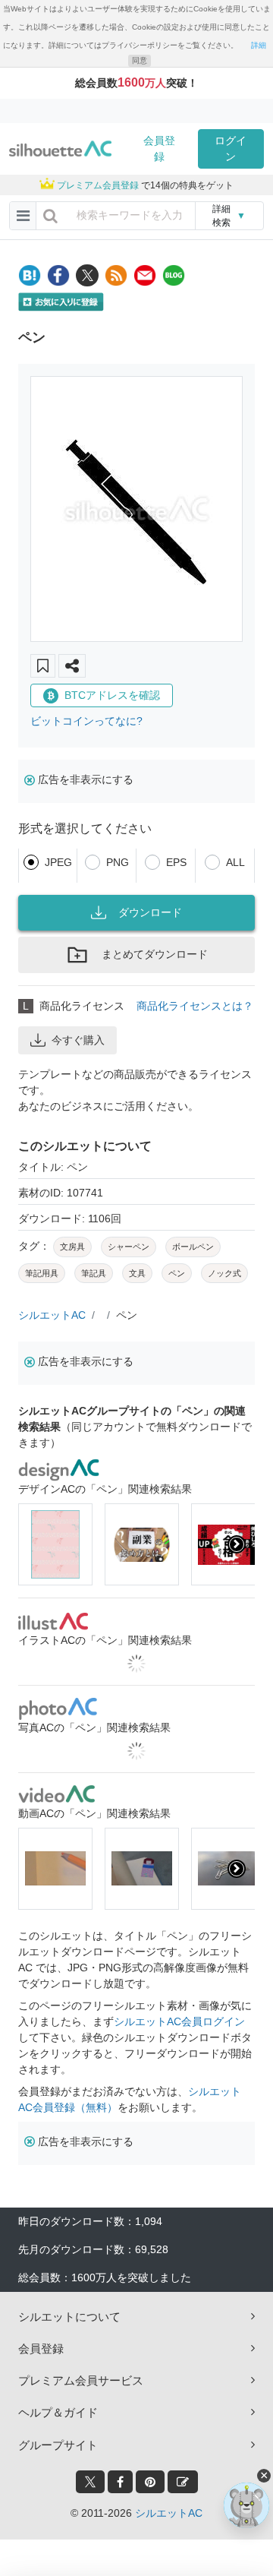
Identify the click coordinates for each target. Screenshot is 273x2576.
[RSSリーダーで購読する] (116, 275)
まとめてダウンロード (155, 954)
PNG (118, 862)
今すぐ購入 (78, 1040)
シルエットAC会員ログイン (179, 2021)
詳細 (259, 45)
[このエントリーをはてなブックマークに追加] (30, 275)
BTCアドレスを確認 (112, 695)
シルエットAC (52, 1315)
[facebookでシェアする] (58, 275)
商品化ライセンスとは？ (195, 1006)
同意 (140, 60)
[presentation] (36, 1544)
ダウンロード (150, 912)
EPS (176, 862)
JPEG (58, 862)
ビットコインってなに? (86, 721)
